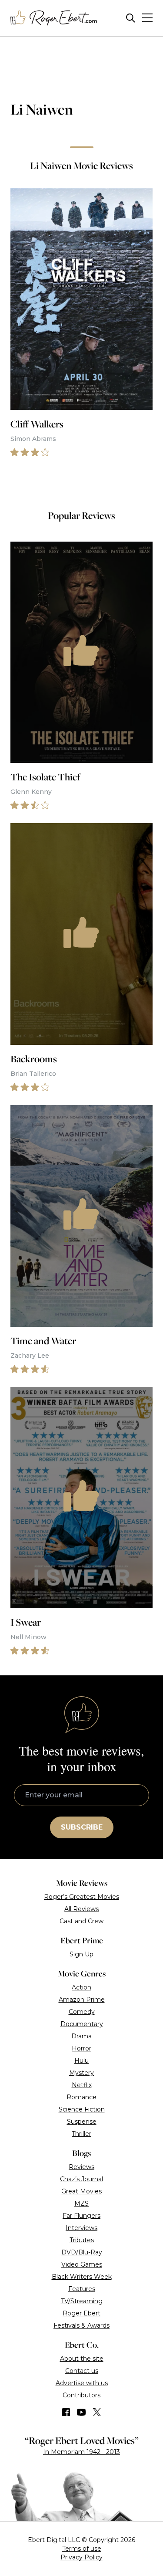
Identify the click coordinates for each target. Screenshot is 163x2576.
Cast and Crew (81, 1921)
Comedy (82, 2012)
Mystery (81, 2073)
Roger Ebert (81, 2313)
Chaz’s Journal (81, 2179)
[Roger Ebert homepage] (54, 18)
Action (81, 1987)
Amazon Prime (82, 2000)
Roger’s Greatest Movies (81, 1897)
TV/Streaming (82, 2301)
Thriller (81, 2134)
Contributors (81, 2395)
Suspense (82, 2122)
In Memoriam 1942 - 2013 (81, 2452)
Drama (81, 2036)
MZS (81, 2203)
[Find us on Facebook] (66, 2412)
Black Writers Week (82, 2277)
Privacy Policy (81, 2557)
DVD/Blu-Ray (82, 2252)
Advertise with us (82, 2383)
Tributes (82, 2240)
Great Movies (81, 2191)
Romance (81, 2097)
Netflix (82, 2085)
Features (82, 2289)
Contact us (82, 2371)
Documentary (82, 2024)
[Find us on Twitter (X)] (97, 2412)
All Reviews (81, 1909)
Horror (81, 2048)
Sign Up (81, 1954)
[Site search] (131, 18)
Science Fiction (82, 2109)
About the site (82, 2359)
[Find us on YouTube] (81, 2412)
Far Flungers (81, 2216)
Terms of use (82, 2549)
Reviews (81, 2167)
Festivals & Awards (81, 2325)
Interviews (81, 2228)
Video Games (82, 2264)
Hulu (81, 2061)
